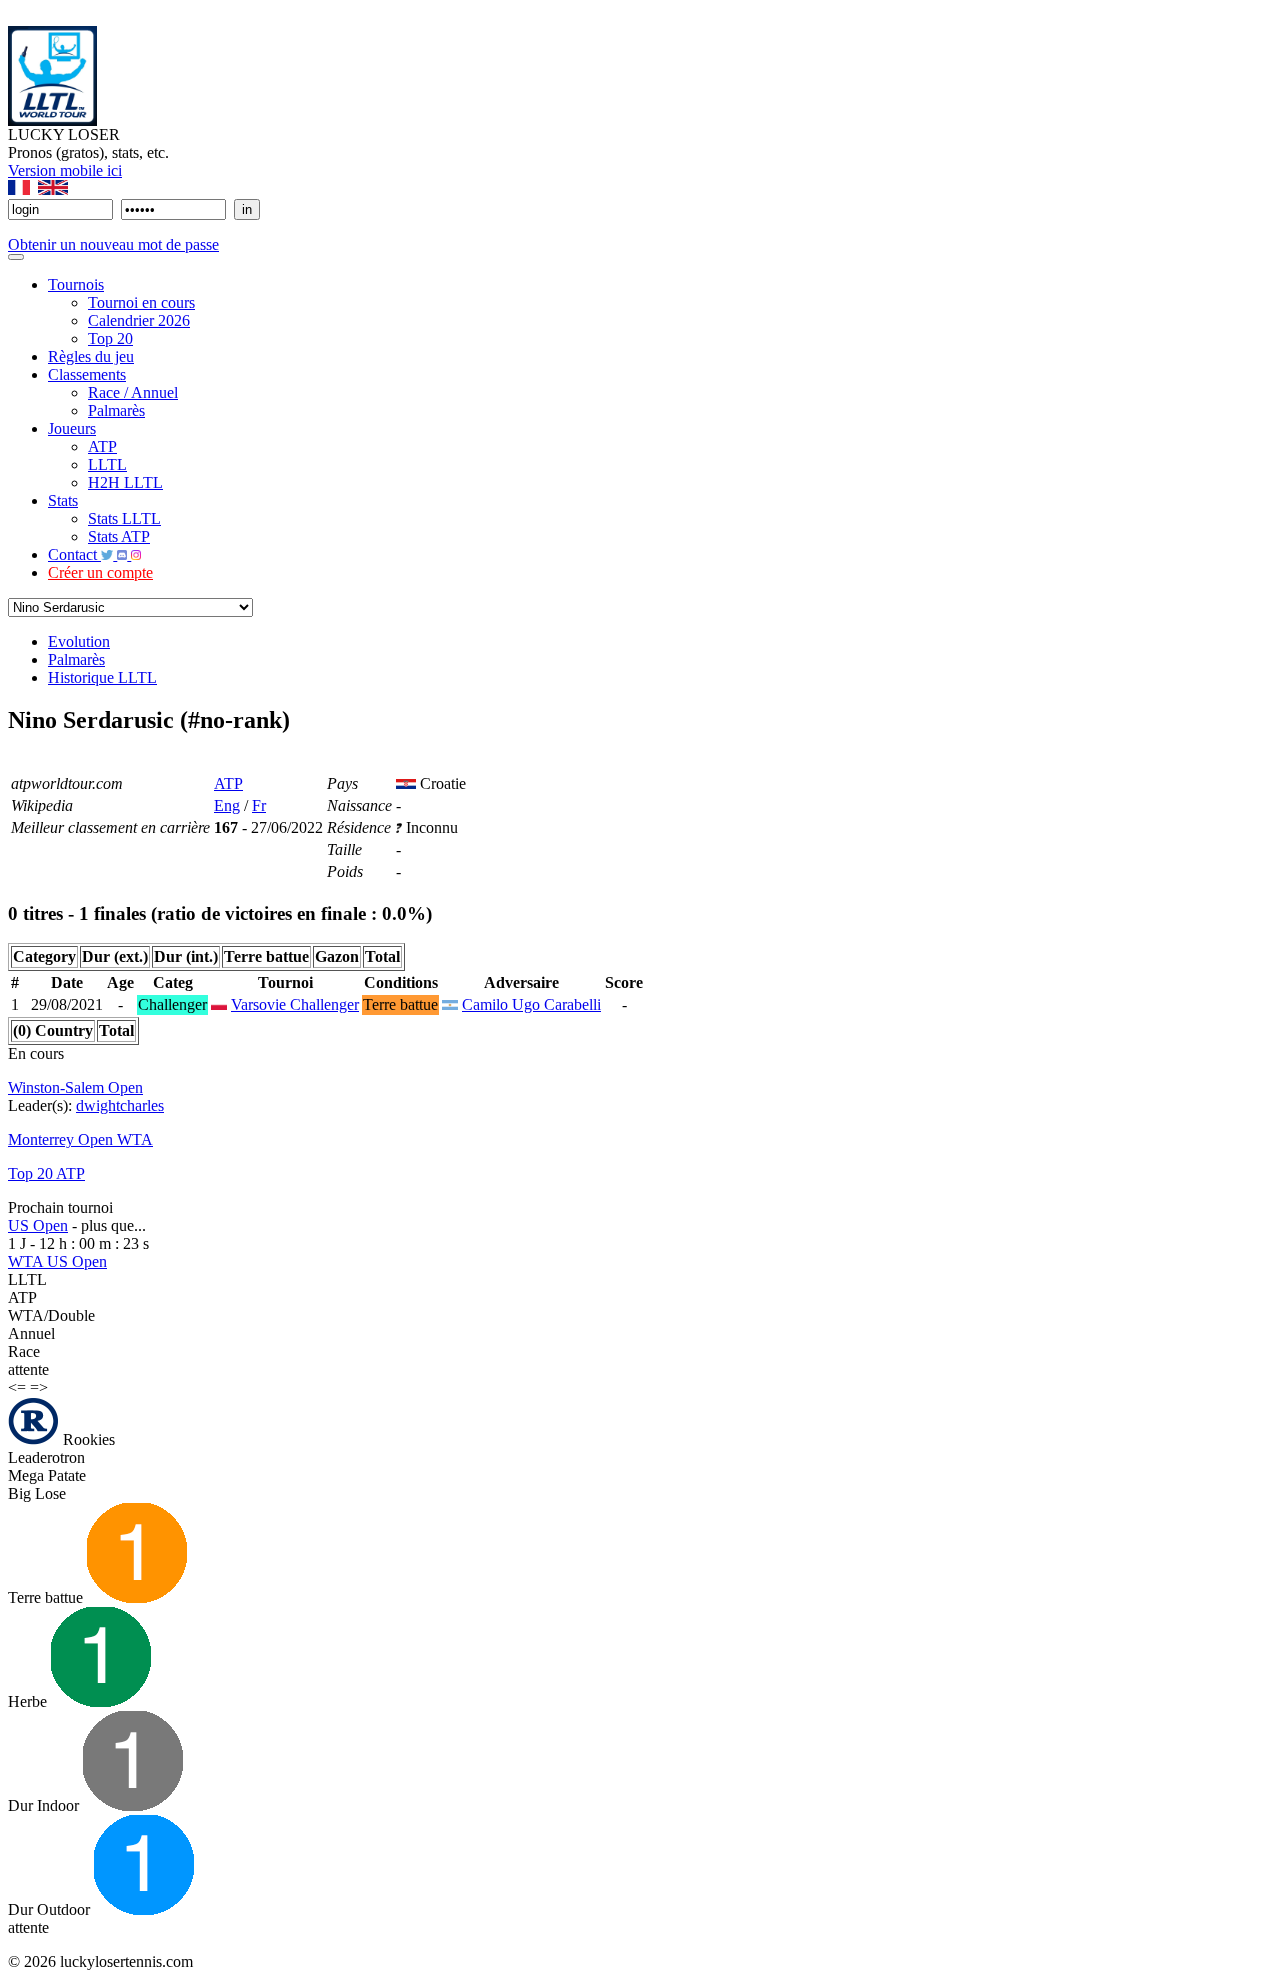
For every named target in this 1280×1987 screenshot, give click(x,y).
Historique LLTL (102, 677)
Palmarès (116, 410)
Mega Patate (47, 1475)
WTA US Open (57, 1261)
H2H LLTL (125, 482)
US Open (38, 1225)
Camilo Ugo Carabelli (531, 1004)
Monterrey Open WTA (80, 1139)
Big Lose (37, 1493)
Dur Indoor (45, 1805)
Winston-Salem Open (75, 1087)
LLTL (107, 464)
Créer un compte (100, 572)
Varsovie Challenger (295, 1004)
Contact (74, 554)
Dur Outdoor (51, 1909)
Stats (63, 500)
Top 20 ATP (46, 1173)
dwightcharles (120, 1105)
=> (39, 1387)
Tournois (76, 284)
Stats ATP (119, 536)
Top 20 (110, 338)
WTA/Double (51, 1315)
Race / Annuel (133, 392)
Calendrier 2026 (139, 320)
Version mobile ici (65, 170)
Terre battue (47, 1597)
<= (17, 1387)
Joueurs (72, 428)
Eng (227, 805)
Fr (259, 805)
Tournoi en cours (141, 302)
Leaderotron (46, 1457)
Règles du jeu (91, 356)
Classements (87, 374)
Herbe (29, 1701)
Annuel (31, 1333)
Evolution (79, 641)
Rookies (87, 1439)
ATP (102, 446)
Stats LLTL (124, 518)
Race (24, 1351)
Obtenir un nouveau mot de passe (113, 244)
